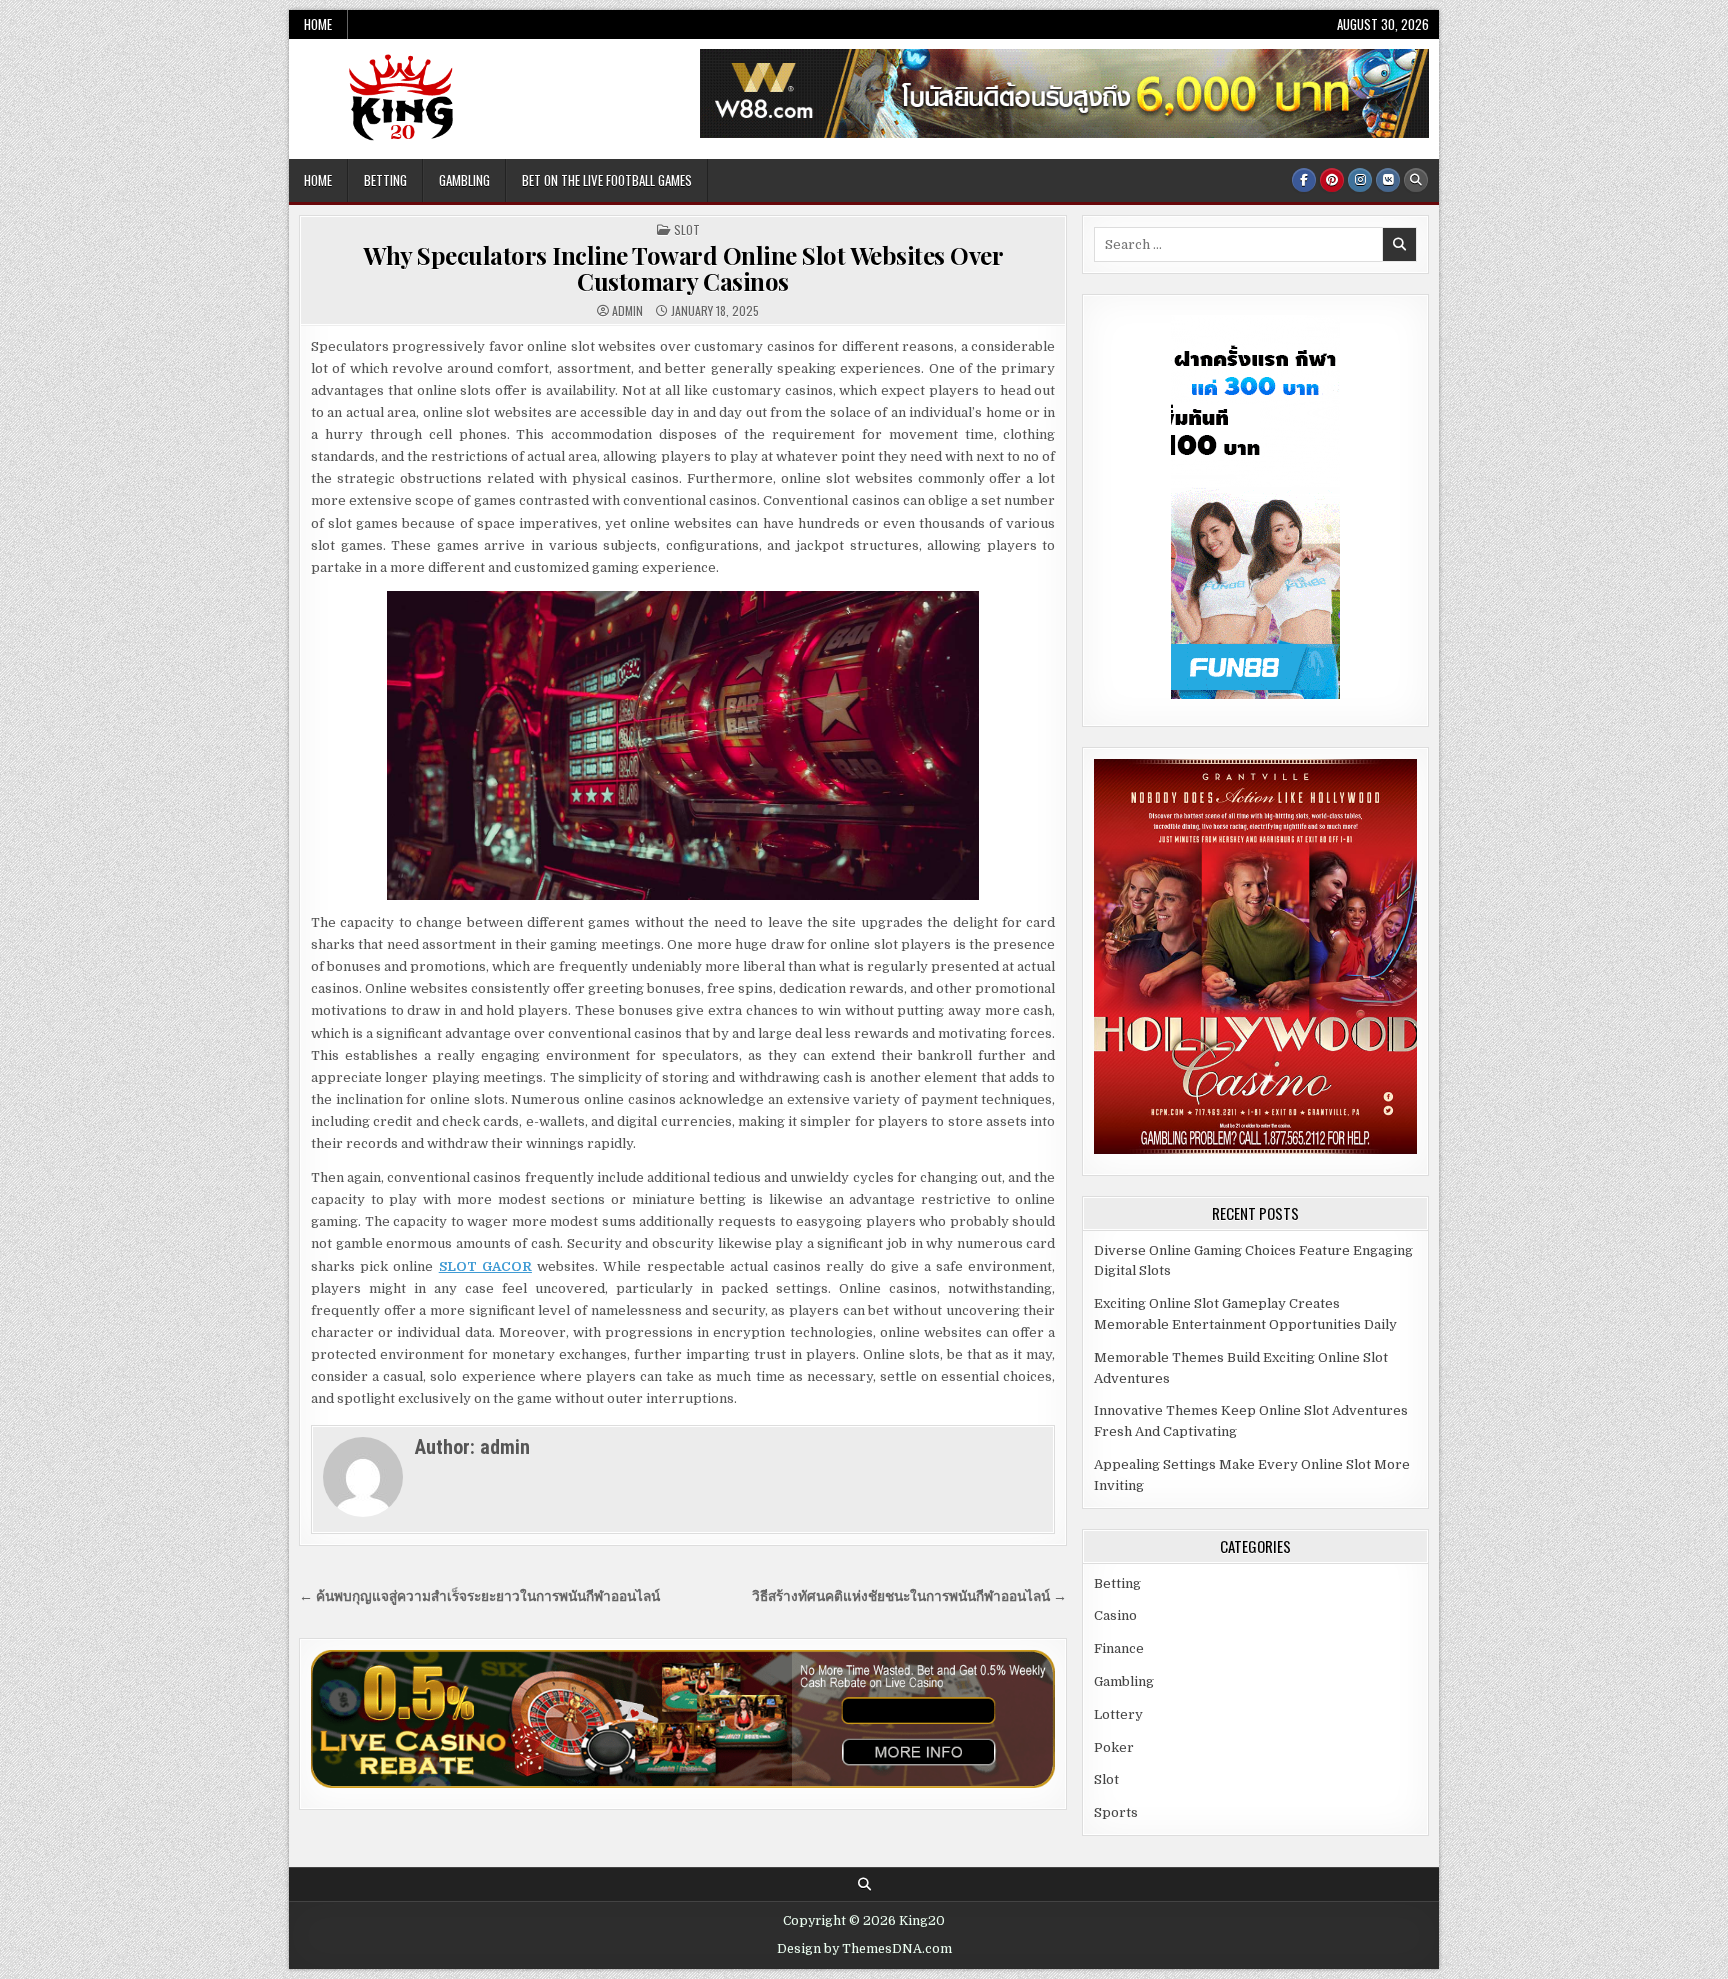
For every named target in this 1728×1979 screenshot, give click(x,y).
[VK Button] (1388, 180)
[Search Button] (1416, 180)
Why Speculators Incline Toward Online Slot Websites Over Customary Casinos (683, 268)
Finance (1119, 1648)
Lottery (1118, 1714)
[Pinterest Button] (1332, 180)
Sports (1116, 1812)
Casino (1115, 1615)
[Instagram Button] (1360, 180)
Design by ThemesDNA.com (864, 1949)
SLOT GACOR (485, 1266)
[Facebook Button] (1304, 180)
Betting (385, 180)
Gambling (464, 180)
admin (627, 311)
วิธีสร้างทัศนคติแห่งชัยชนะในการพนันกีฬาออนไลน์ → (909, 1596)
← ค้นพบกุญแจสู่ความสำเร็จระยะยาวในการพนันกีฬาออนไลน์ (479, 1596)
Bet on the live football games (607, 180)
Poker (1114, 1747)
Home (318, 24)
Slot (687, 229)
